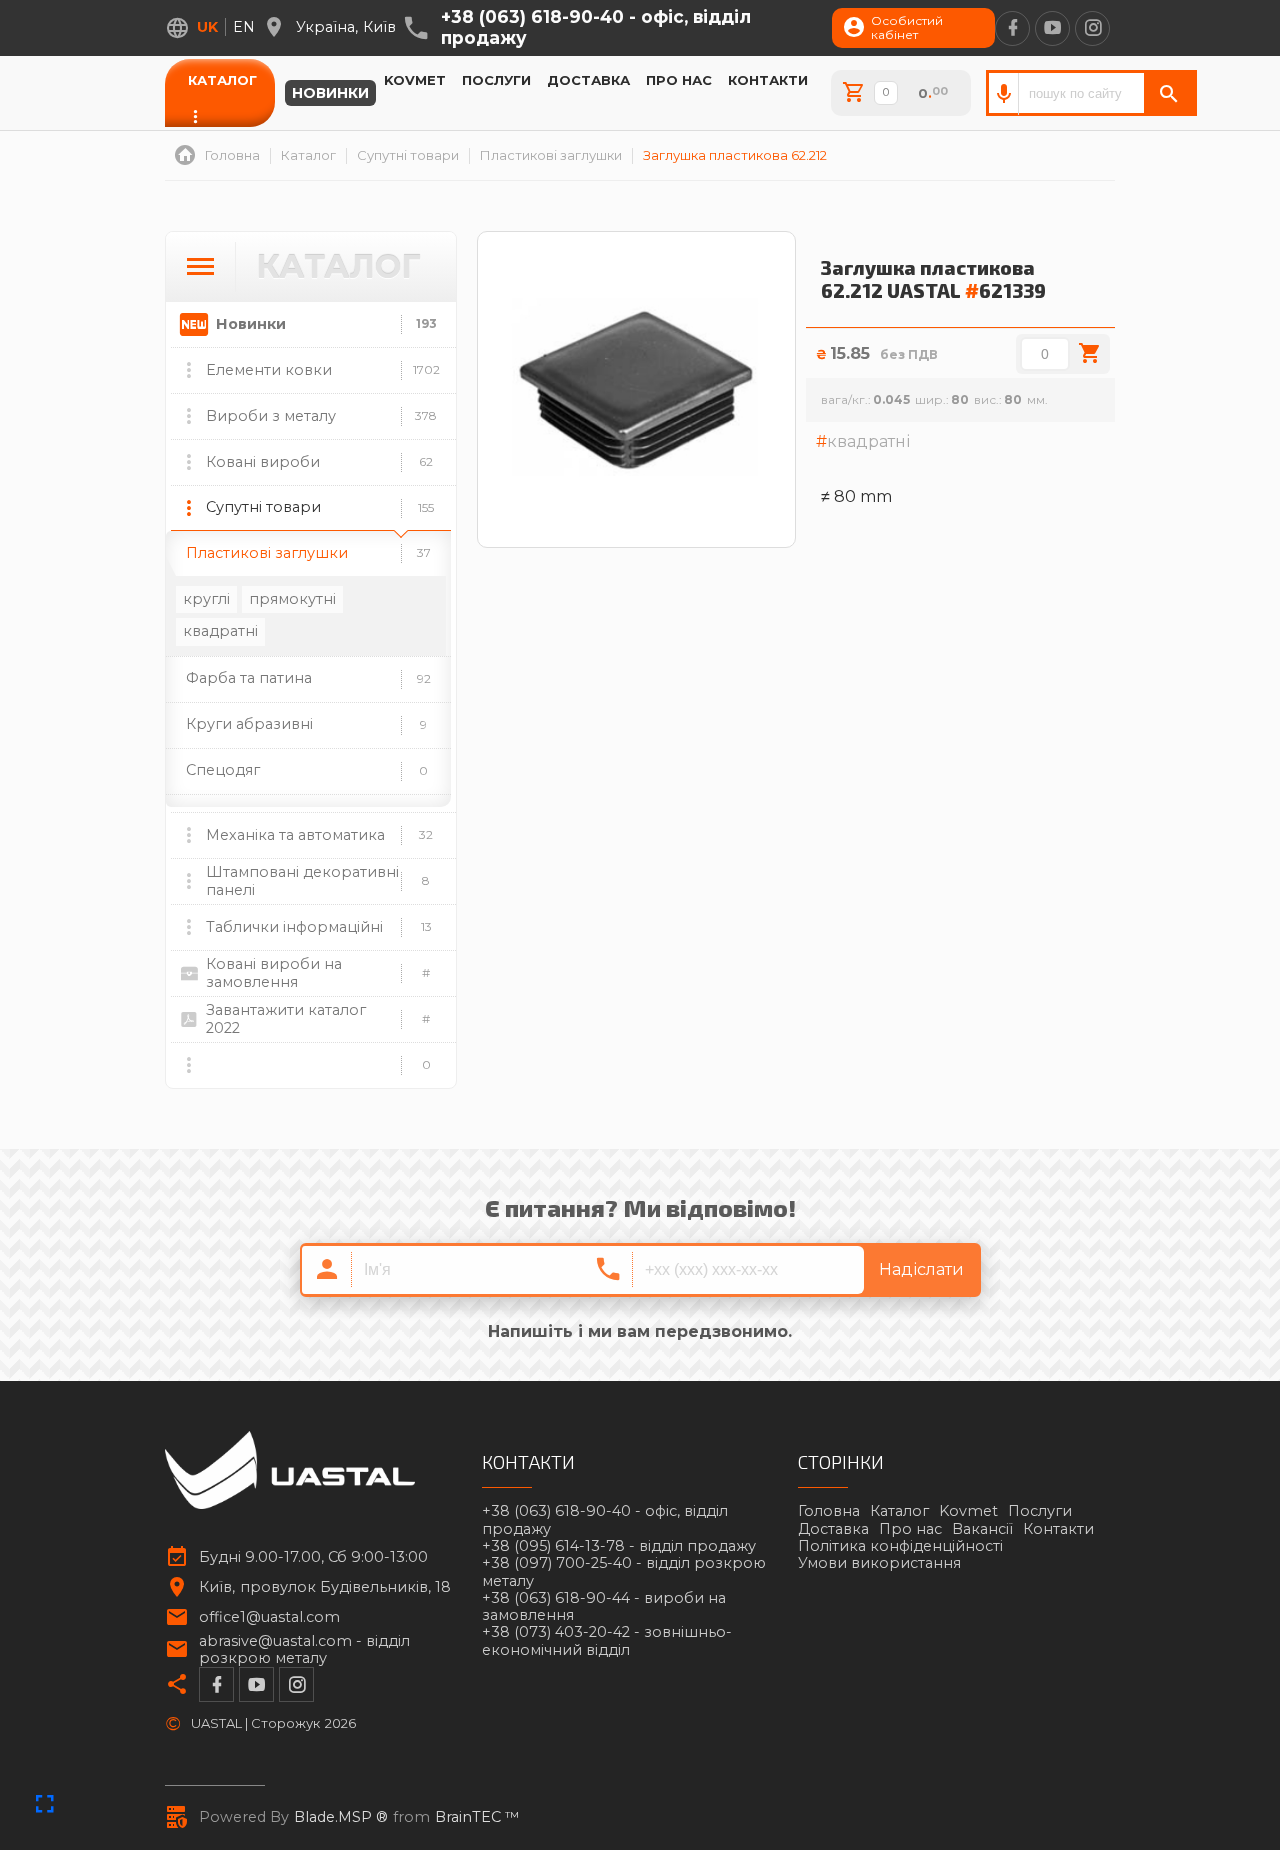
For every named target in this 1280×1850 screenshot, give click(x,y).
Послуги (496, 80)
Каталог (222, 80)
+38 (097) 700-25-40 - (624, 1572)
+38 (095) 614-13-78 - (619, 1546)
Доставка (588, 80)
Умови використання (879, 1563)
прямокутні (292, 599)
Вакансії (982, 1529)
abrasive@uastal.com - (304, 1650)
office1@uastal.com (269, 1617)
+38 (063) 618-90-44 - (604, 1607)
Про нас (679, 80)
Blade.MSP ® (341, 1817)
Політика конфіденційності (900, 1546)
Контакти (768, 80)
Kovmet (415, 80)
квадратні (220, 631)
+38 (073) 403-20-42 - (607, 1641)
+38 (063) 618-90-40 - (596, 27)
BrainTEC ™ (477, 1817)
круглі (206, 599)
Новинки (330, 93)
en (244, 27)
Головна (829, 1511)
